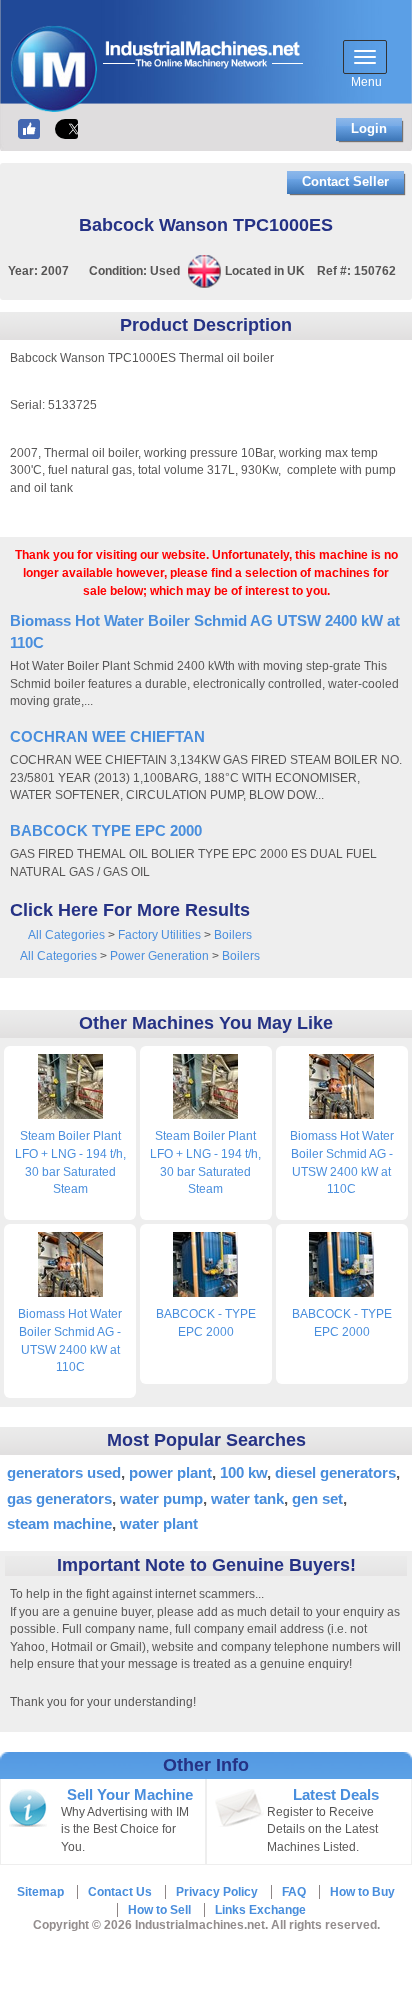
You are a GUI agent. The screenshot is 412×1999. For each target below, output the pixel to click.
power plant (170, 1472)
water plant (159, 1523)
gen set (317, 1498)
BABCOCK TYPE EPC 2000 (106, 830)
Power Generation (159, 956)
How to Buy (362, 1892)
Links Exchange (260, 1910)
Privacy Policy (217, 1892)
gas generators (59, 1498)
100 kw (243, 1472)
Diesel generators (335, 1472)
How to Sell (159, 1910)
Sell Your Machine (130, 1795)
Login (369, 128)
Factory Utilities (159, 935)
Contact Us (120, 1892)
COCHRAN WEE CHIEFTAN (107, 736)
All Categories (66, 935)
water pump (161, 1498)
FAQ (294, 1892)
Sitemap (40, 1892)
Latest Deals (336, 1795)
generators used (64, 1472)
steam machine (59, 1523)
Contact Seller (345, 181)
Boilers (233, 935)
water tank (247, 1498)
